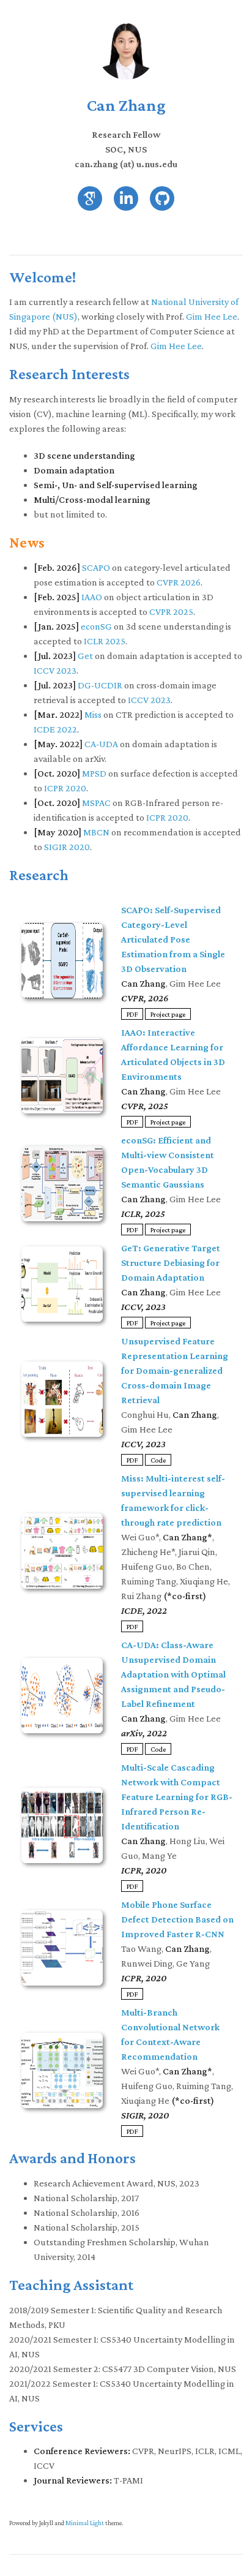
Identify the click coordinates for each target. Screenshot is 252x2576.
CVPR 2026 (179, 582)
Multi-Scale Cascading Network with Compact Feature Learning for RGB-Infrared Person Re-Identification (177, 1797)
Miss (93, 714)
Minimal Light (85, 2523)
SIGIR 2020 (67, 847)
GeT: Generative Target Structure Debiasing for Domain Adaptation (171, 1263)
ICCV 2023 (55, 670)
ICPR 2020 (65, 788)
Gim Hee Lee (212, 316)
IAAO (92, 597)
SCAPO (96, 567)
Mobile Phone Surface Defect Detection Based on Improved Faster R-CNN (177, 1919)
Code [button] (158, 1459)
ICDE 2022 (55, 729)
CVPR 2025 (171, 612)
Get (85, 656)
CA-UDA (101, 744)
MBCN (96, 832)
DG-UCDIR (100, 685)
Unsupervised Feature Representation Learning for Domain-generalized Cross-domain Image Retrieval (175, 1370)
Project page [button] (168, 1014)
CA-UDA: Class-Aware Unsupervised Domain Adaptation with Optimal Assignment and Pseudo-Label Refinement (173, 1674)
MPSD (94, 773)
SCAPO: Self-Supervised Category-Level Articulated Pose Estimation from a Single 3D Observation (173, 939)
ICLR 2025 (105, 641)
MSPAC (96, 803)
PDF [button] (132, 1014)
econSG (96, 626)
